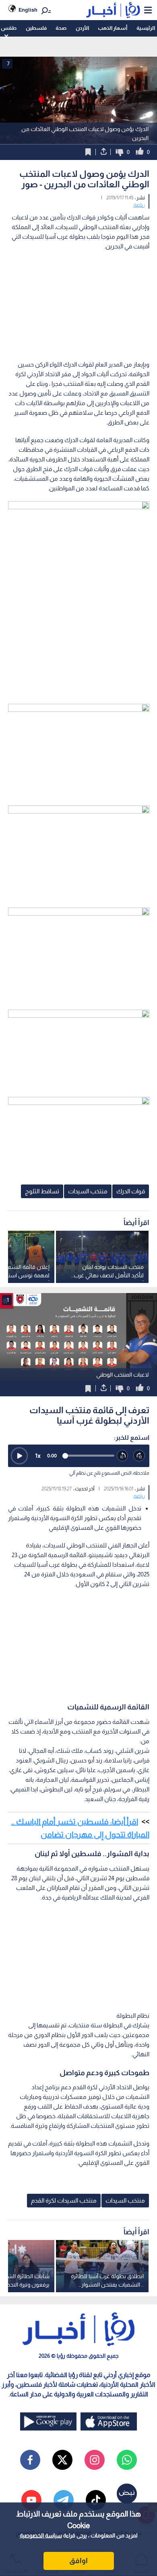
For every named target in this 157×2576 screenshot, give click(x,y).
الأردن (82, 28)
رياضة (139, 205)
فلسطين (36, 28)
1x (38, 1456)
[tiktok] (96, 2500)
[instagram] (95, 2460)
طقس (9, 28)
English (28, 10)
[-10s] (123, 1456)
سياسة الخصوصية (41, 2535)
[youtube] (31, 2500)
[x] (62, 2460)
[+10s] (139, 1456)
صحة (61, 28)
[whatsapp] (127, 2460)
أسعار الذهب (113, 28)
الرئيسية (146, 28)
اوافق (78, 2561)
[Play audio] (19, 1456)
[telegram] (64, 2500)
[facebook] (30, 2460)
